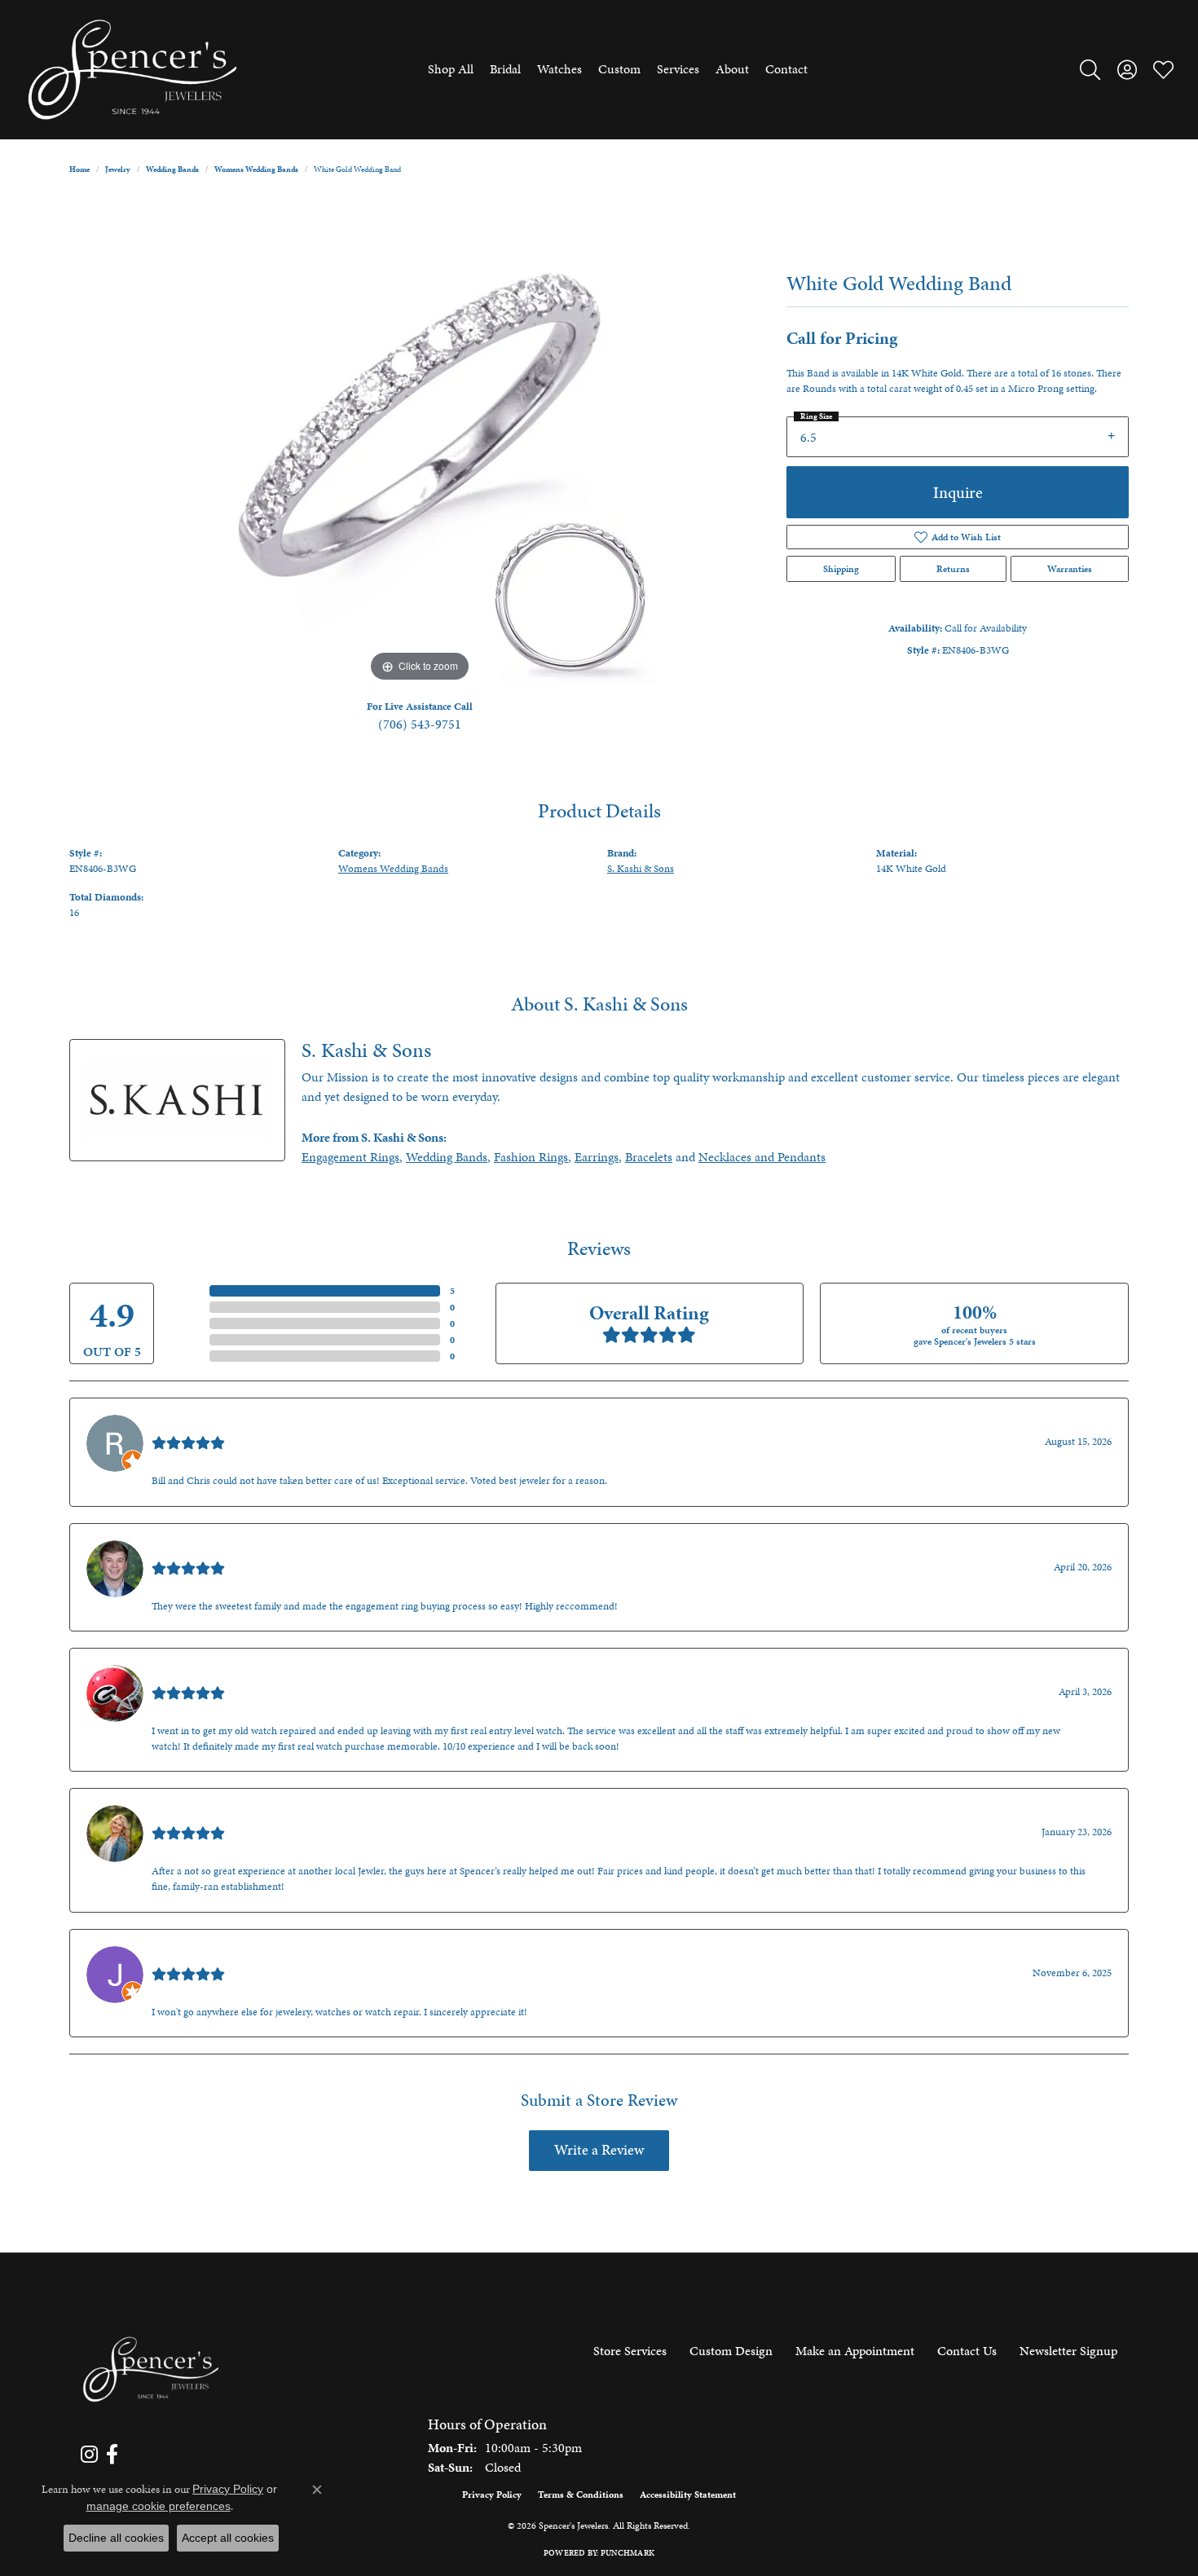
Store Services (630, 2351)
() (452, 1291)
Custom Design (731, 2351)
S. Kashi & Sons (641, 869)
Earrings (597, 1157)
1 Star (191, 1356)
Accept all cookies (228, 2538)
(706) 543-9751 (420, 724)
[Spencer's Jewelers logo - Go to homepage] (132, 70)
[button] (1090, 69)
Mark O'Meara (190, 1674)
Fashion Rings (531, 1157)
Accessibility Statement (688, 2495)
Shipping (841, 569)
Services (678, 69)
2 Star (191, 1340)
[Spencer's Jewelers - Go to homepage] (151, 2369)
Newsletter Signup (1068, 2351)
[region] (420, 442)
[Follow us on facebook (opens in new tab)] (112, 2455)
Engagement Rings (350, 1157)
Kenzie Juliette (191, 1814)
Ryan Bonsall (186, 1424)
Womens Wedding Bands (256, 170)
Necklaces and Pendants (762, 1157)
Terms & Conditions (581, 2495)
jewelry (118, 170)
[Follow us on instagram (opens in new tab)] (89, 2455)
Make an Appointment (855, 2351)
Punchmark (628, 2553)
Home (79, 170)
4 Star (191, 1307)
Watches (559, 69)
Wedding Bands (172, 170)
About (732, 69)
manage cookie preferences (159, 2506)
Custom (619, 69)
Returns (953, 569)
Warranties (1070, 569)
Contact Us (967, 2351)
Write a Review (599, 2150)
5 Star (191, 1291)
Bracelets (649, 1157)
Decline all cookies (116, 2538)
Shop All (451, 69)
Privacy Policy (492, 2495)
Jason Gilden (186, 1955)
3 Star (191, 1323)
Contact (786, 69)
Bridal (505, 69)
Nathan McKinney (201, 1550)
